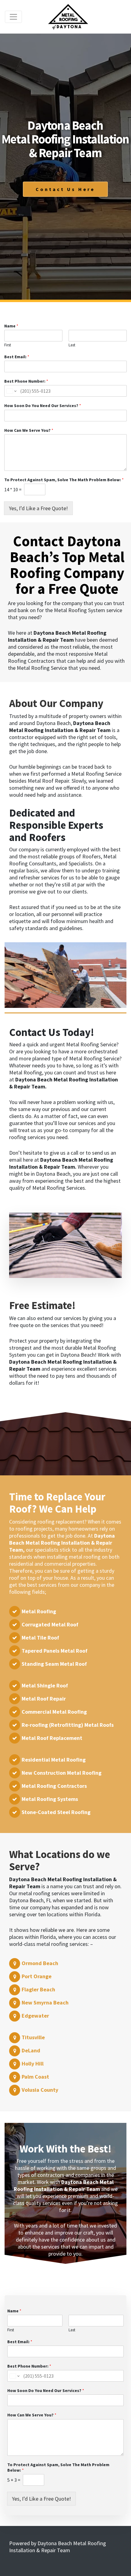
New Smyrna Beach (45, 2002)
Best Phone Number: (26, 381)
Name (11, 326)
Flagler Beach (38, 1989)
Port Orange (37, 1976)
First (8, 345)
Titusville (33, 2037)
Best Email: (17, 357)
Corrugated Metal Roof (50, 1624)
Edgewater (35, 2016)
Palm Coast (35, 2077)
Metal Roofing (39, 1611)
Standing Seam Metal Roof (54, 1664)
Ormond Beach (40, 1963)
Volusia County (40, 2090)
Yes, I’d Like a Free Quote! (38, 508)
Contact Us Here (65, 189)
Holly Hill (33, 2064)
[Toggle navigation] (13, 17)
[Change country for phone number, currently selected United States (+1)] (11, 391)
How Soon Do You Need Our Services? (43, 406)
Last (72, 345)
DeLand (31, 2050)
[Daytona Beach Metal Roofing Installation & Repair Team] (68, 17)
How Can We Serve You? (29, 430)
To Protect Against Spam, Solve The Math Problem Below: (64, 480)
